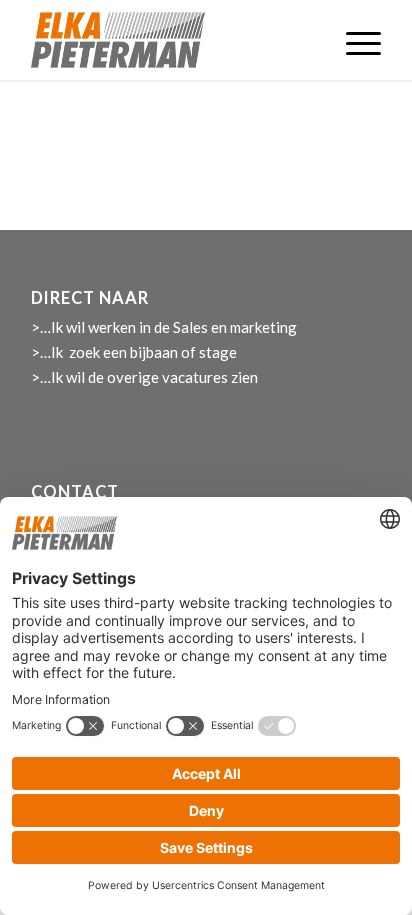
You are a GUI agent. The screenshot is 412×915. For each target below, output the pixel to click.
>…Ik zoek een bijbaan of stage (134, 352)
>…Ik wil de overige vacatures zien (144, 377)
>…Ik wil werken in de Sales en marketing (164, 327)
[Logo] (171, 40)
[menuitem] (353, 40)
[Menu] (353, 40)
